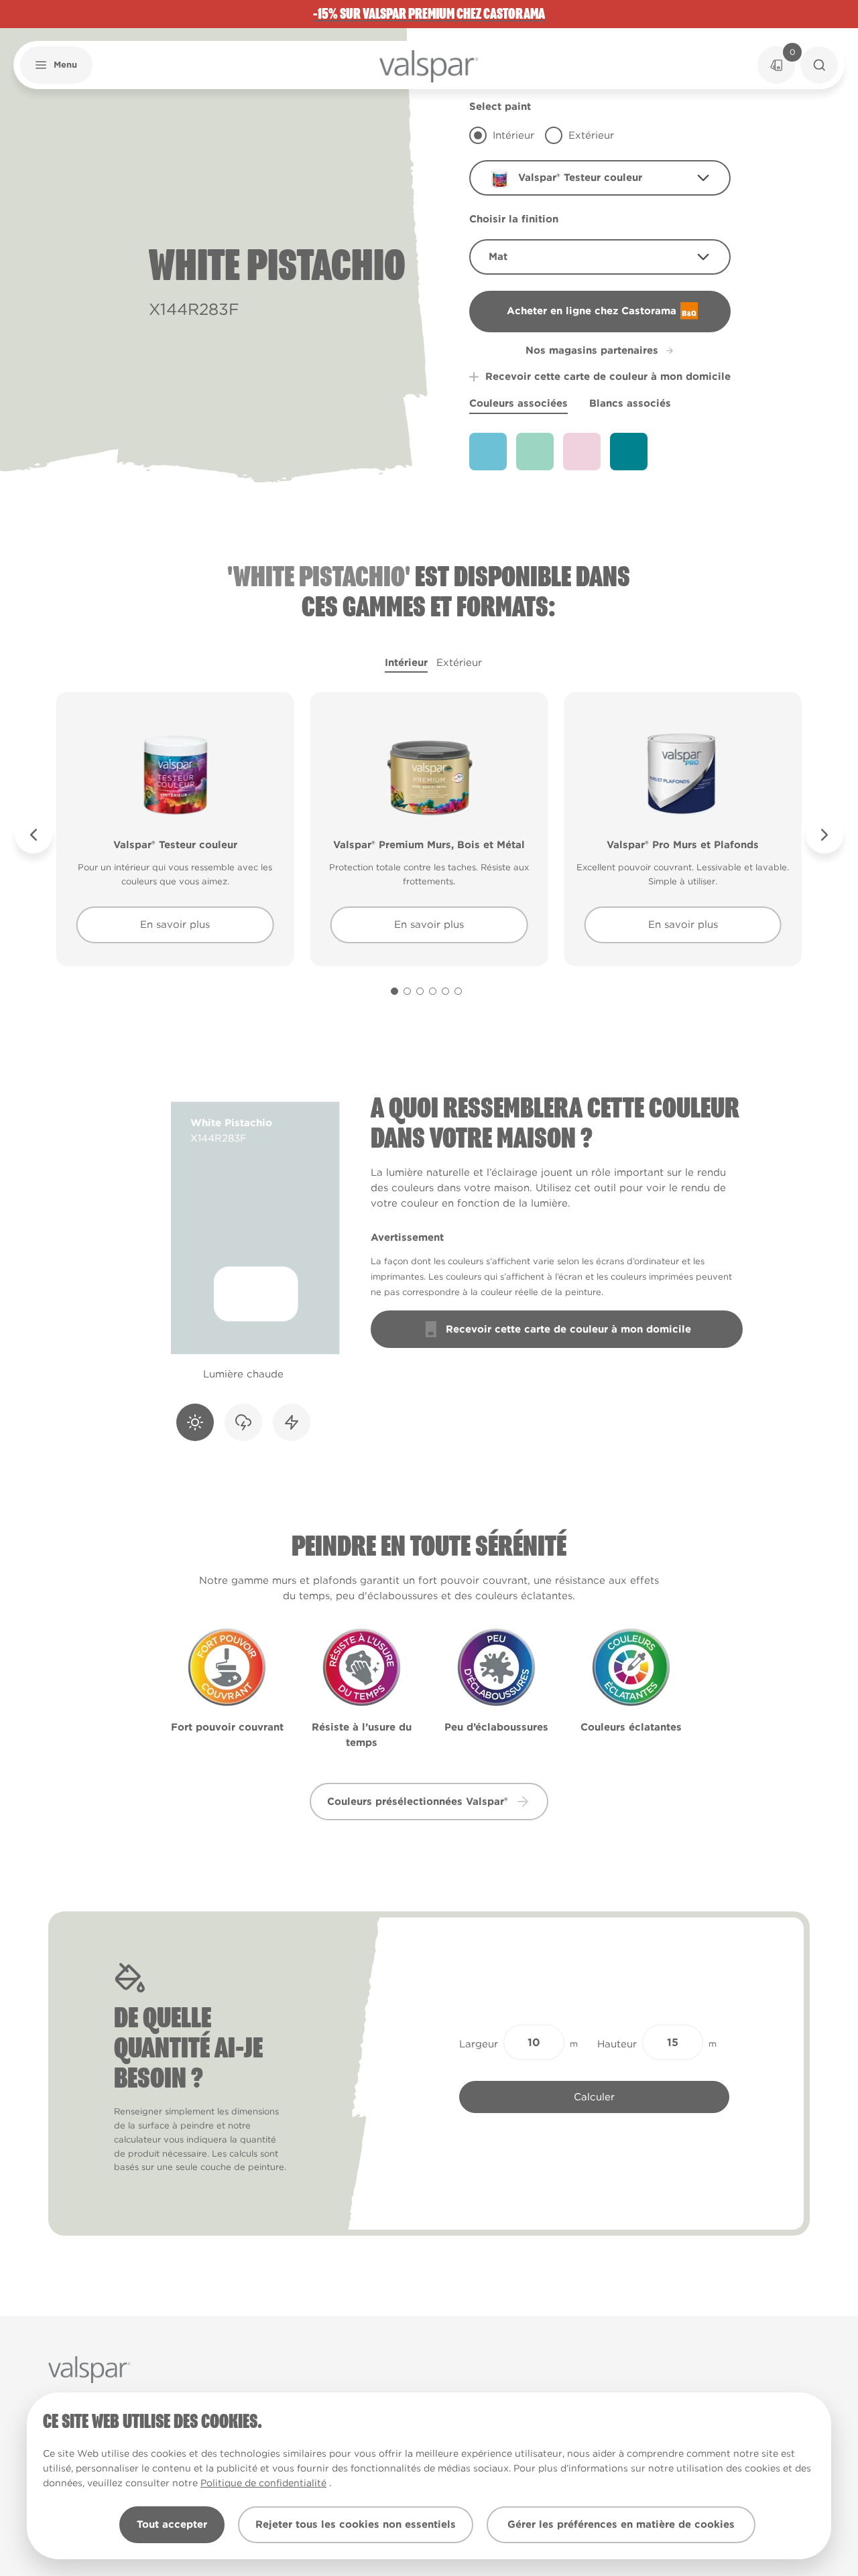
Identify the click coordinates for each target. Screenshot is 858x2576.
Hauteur (617, 2044)
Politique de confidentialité (263, 2483)
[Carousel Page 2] (407, 991)
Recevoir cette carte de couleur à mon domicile (608, 377)
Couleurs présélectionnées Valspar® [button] (418, 1802)
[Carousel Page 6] (458, 991)
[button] (56, 65)
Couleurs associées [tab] (518, 403)
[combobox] (600, 178)
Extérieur (459, 663)
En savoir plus (175, 925)
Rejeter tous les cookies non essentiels (356, 2524)
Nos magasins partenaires (592, 350)
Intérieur (406, 663)
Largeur (479, 2044)
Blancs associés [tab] (630, 403)
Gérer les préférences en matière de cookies (621, 2524)
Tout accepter (172, 2524)
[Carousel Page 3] (420, 991)
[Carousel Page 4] (433, 991)
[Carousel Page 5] (445, 991)
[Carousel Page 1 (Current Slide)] (394, 991)
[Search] (819, 65)
